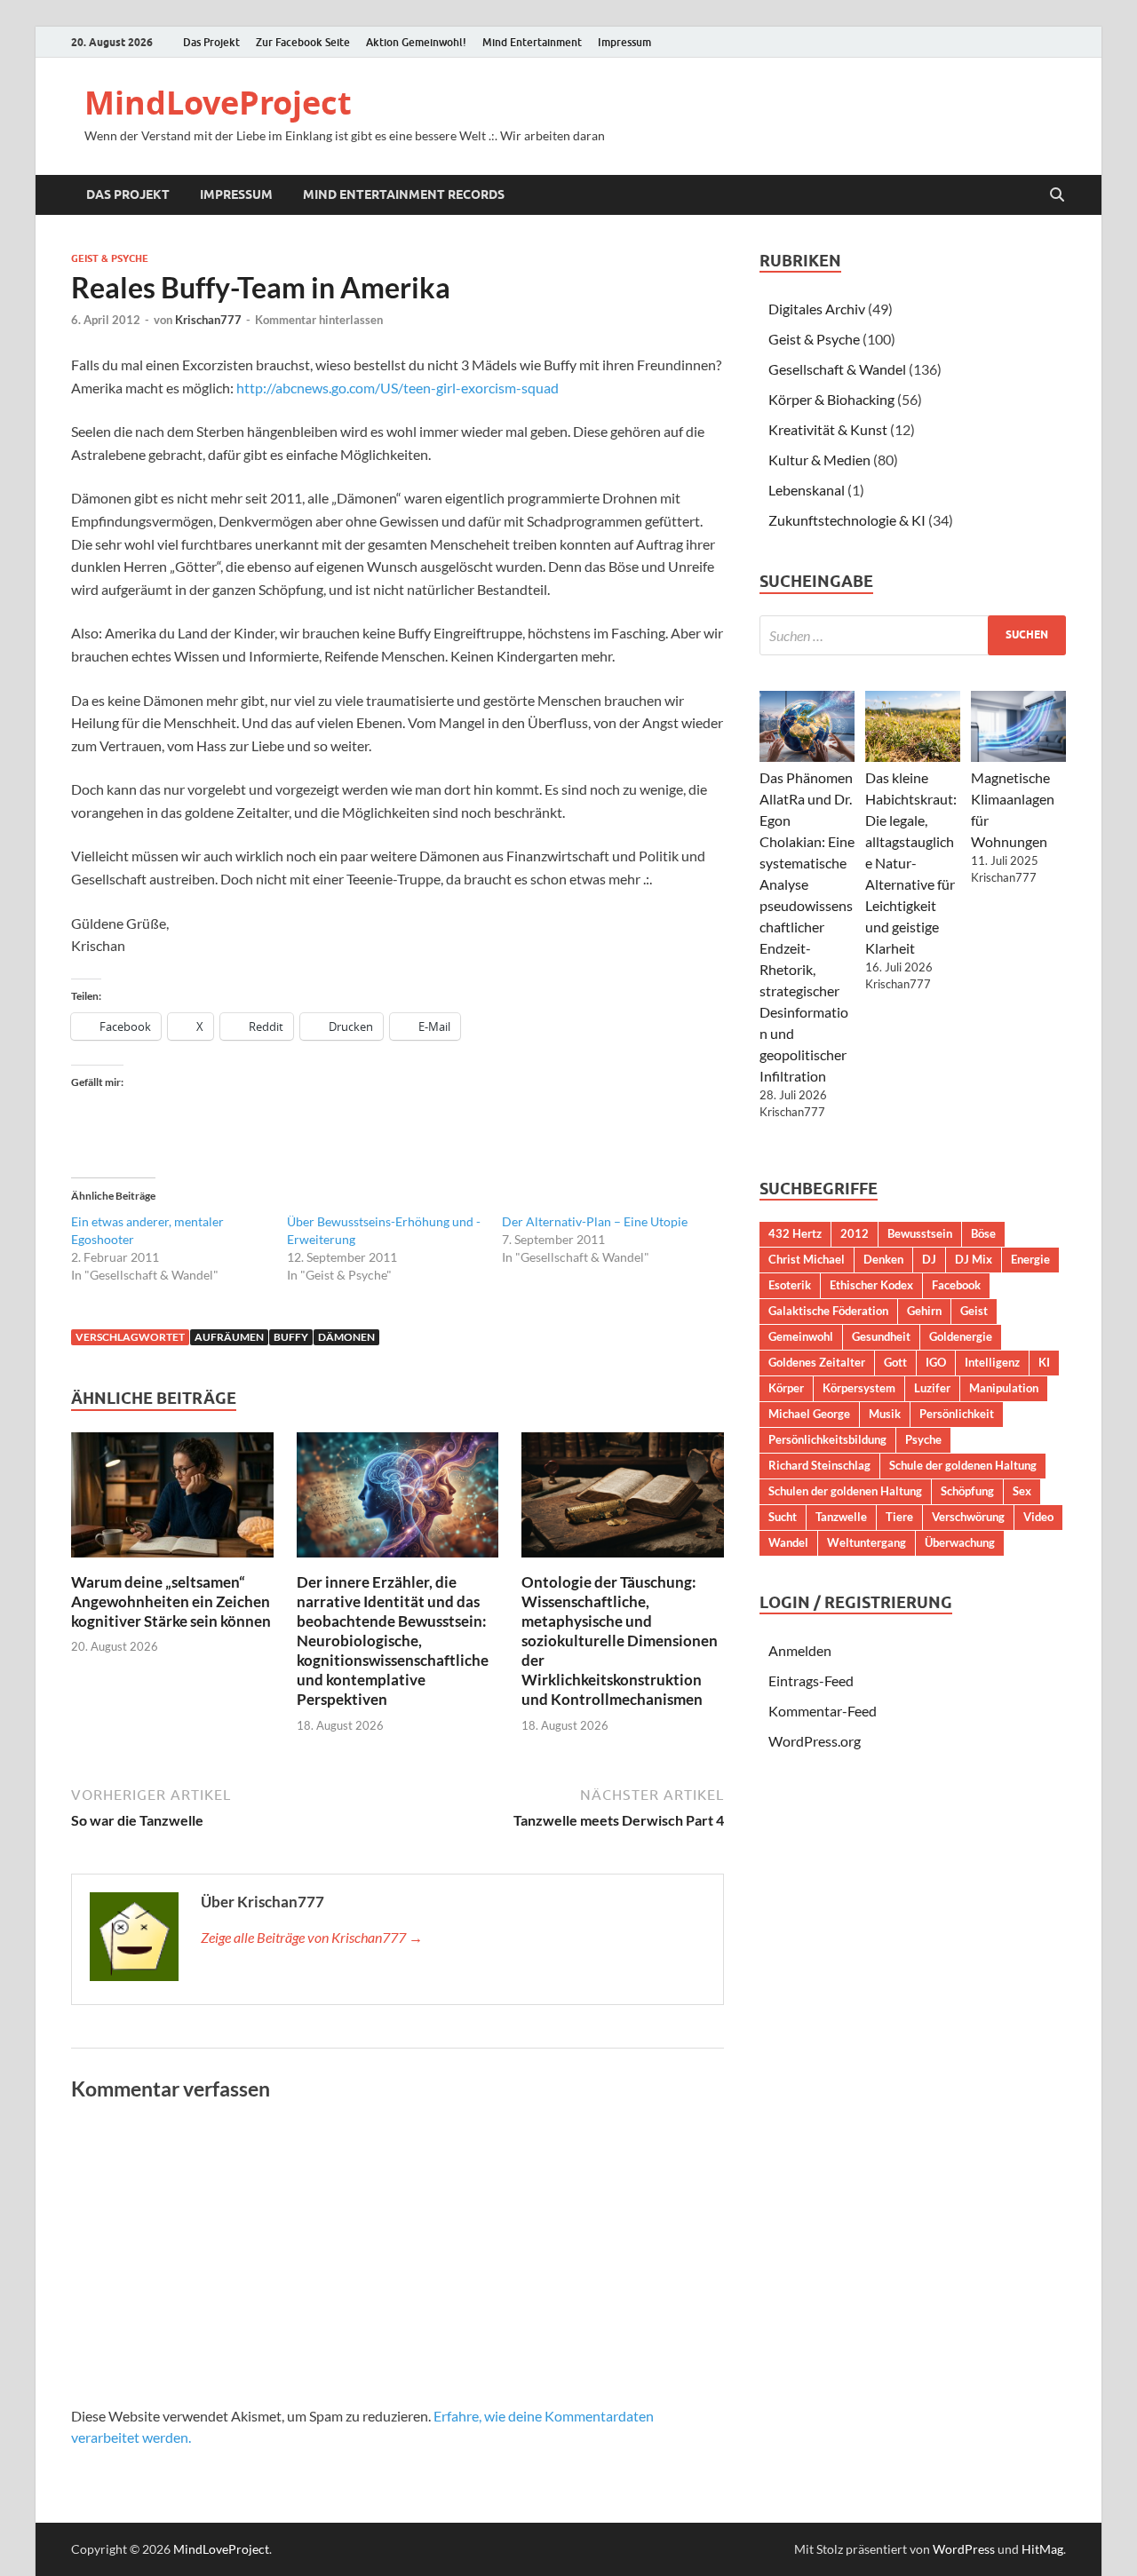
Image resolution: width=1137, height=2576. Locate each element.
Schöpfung (967, 1491)
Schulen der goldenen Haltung (845, 1491)
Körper (786, 1388)
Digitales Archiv (817, 309)
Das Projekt (211, 42)
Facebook (956, 1285)
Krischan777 (208, 320)
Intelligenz (992, 1362)
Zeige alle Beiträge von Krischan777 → (312, 1937)
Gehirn (924, 1311)
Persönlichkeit (957, 1414)
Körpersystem (859, 1388)
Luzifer (932, 1388)
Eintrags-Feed (811, 1680)
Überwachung (960, 1542)
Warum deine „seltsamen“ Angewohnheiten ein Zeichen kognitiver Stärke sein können (171, 1601)
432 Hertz (795, 1233)
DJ (929, 1259)
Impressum (624, 42)
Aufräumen (229, 1337)
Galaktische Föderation (828, 1311)
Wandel (788, 1542)
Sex (1022, 1491)
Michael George (809, 1414)
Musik (885, 1414)
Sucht (783, 1517)
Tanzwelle (841, 1517)
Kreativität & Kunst (828, 429)
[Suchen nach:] (913, 635)
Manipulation (1004, 1388)
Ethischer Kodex (871, 1285)
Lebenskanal (807, 490)
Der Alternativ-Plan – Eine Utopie (595, 1221)
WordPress (964, 2549)
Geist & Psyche (110, 258)
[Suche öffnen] (1057, 195)
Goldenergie (961, 1336)
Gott (895, 1362)
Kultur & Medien (819, 460)
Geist (974, 1311)
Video (1038, 1517)
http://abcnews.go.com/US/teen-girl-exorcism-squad (398, 388)
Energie (1030, 1259)
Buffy (291, 1337)
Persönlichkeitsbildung (827, 1439)
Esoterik (790, 1285)
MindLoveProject (218, 103)
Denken (883, 1259)
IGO (936, 1362)
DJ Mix (974, 1259)
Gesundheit (881, 1336)
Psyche (923, 1439)
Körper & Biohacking (831, 399)
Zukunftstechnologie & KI (847, 520)
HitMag (1042, 2549)
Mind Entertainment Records (404, 194)
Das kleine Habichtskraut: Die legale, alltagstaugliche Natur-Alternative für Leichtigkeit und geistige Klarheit (911, 863)
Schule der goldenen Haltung (963, 1465)
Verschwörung (968, 1517)
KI (1044, 1362)
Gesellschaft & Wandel (837, 369)
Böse (983, 1233)
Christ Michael (807, 1259)
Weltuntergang (867, 1542)
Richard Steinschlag (819, 1465)
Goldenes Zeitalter (817, 1362)
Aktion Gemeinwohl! (416, 42)
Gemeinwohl (801, 1336)
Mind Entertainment (532, 42)
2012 (855, 1233)
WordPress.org (815, 1741)
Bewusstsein (920, 1233)
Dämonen (346, 1337)
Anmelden (800, 1650)
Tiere (899, 1517)
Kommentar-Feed (823, 1711)
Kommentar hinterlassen (319, 320)
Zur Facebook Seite (303, 42)
